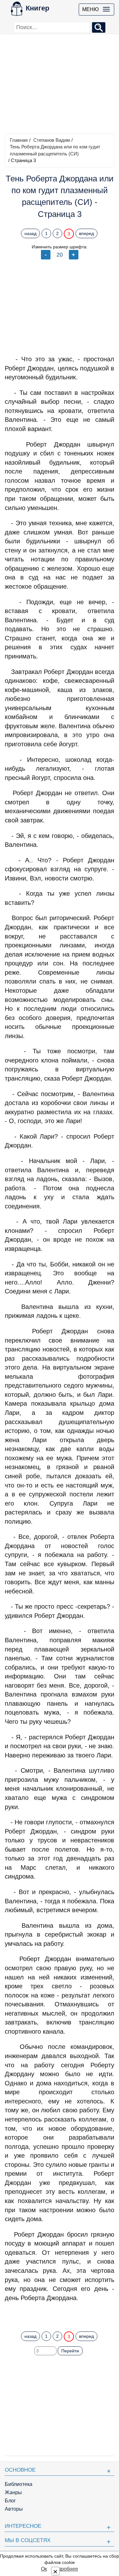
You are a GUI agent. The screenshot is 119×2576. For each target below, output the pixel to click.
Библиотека (19, 2484)
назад (30, 233)
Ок (44, 2569)
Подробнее (65, 2569)
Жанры (13, 2492)
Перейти (70, 2351)
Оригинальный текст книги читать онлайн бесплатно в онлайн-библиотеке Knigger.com (60, 2314)
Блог (10, 2501)
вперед (86, 233)
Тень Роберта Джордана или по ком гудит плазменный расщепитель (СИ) (55, 150)
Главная (19, 140)
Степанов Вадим (52, 140)
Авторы (14, 2509)
